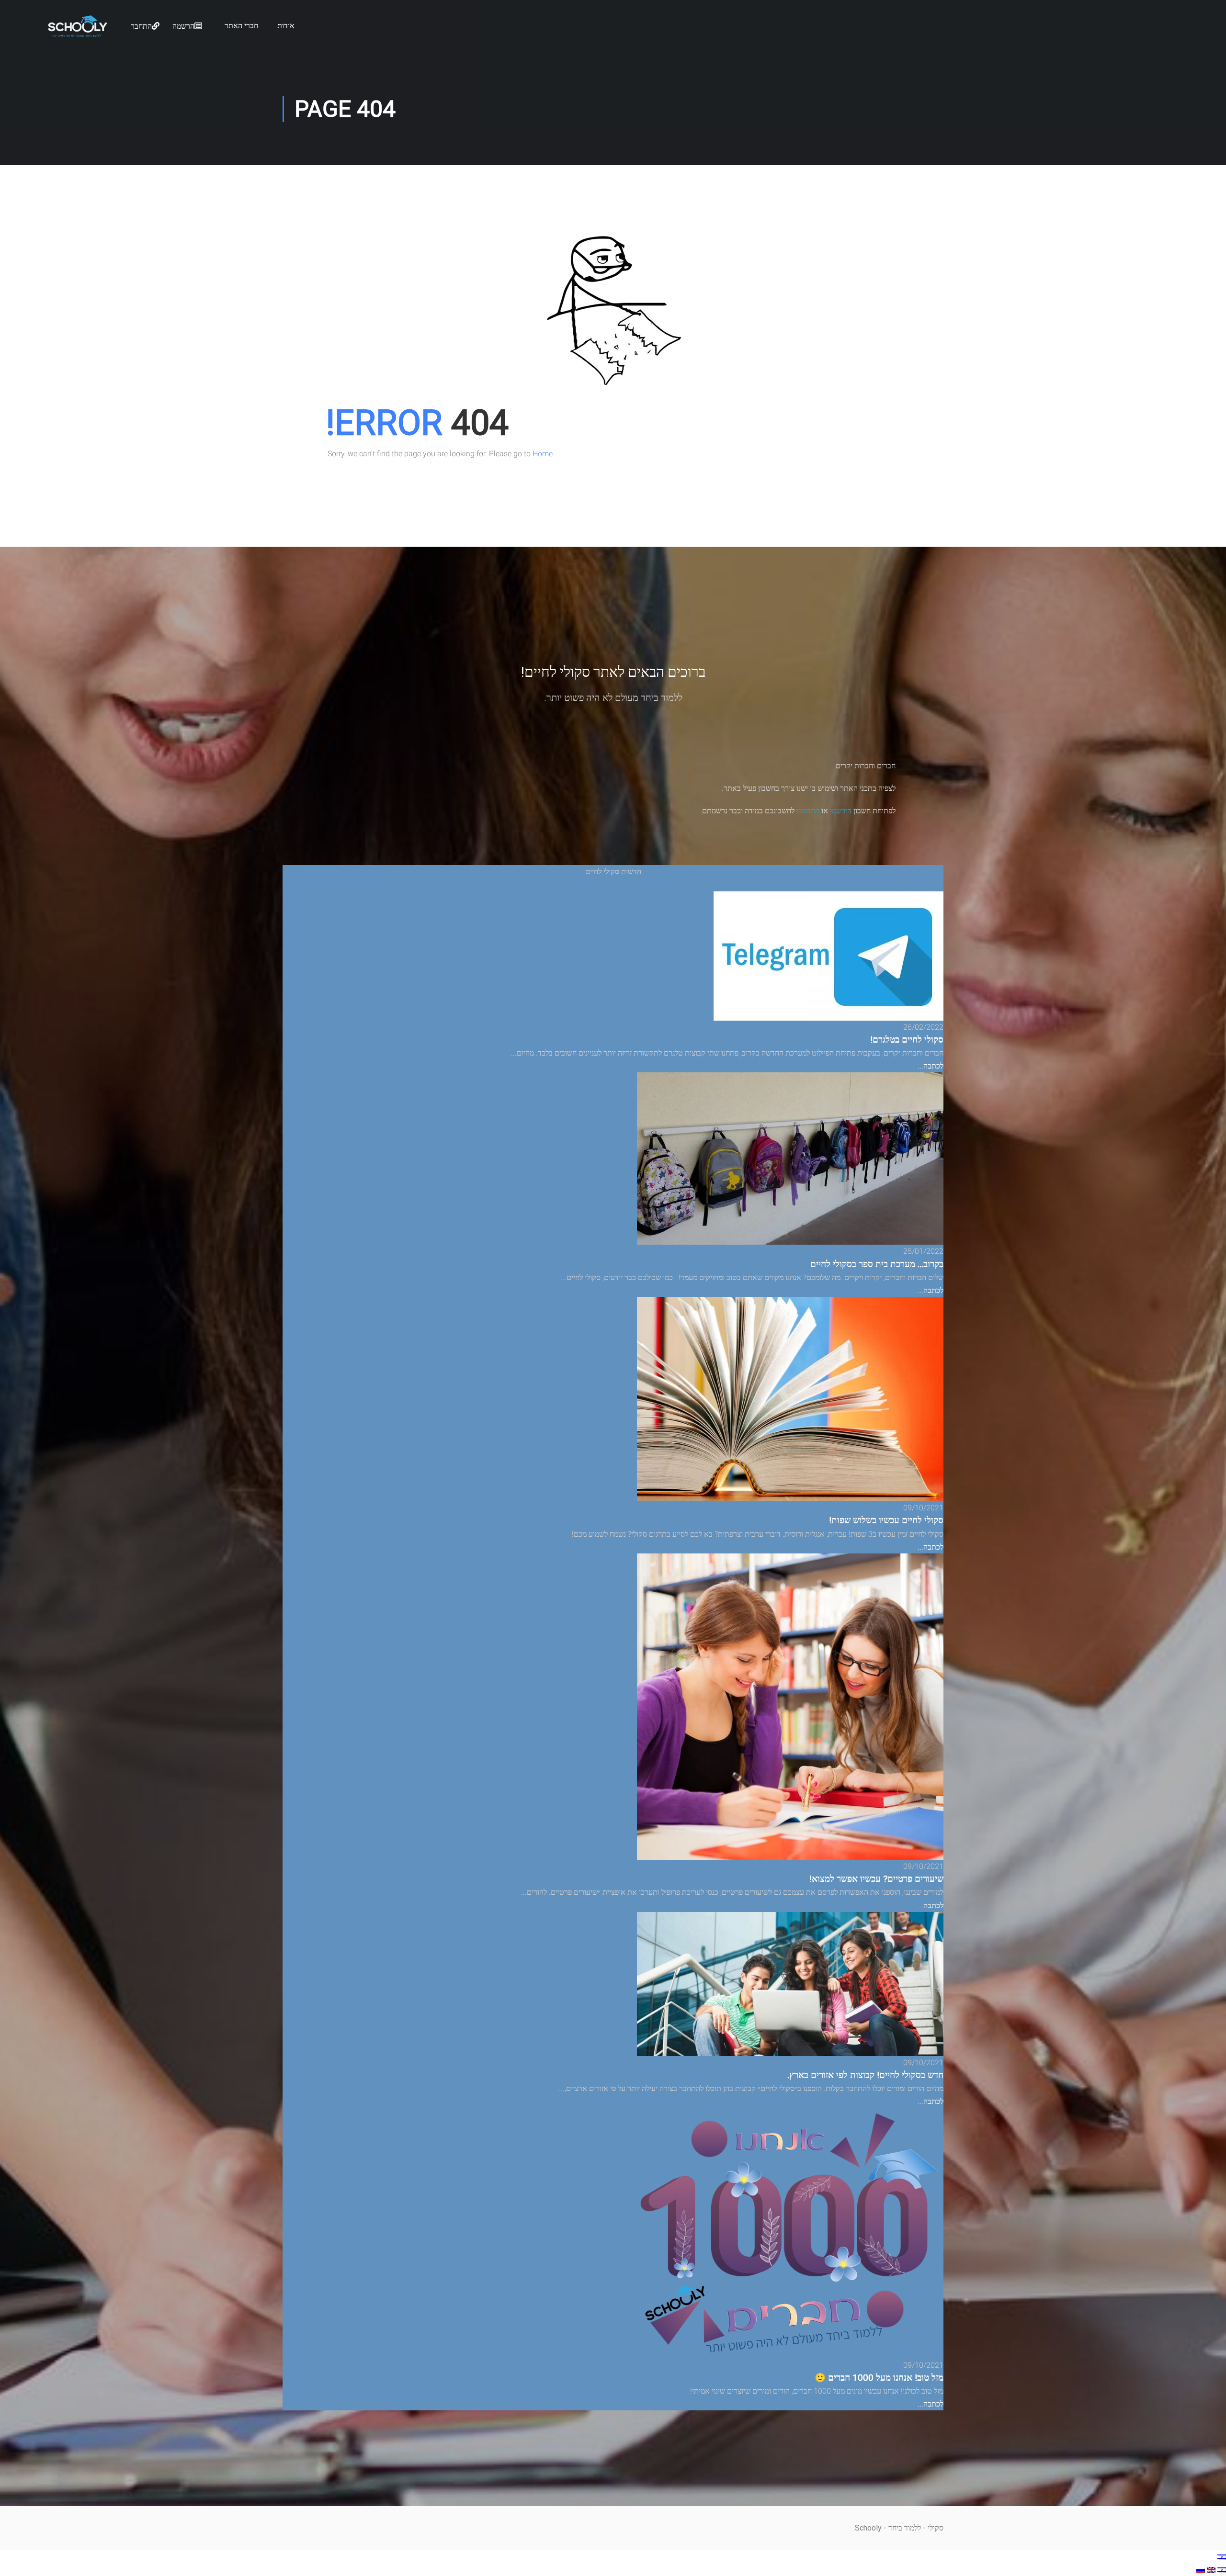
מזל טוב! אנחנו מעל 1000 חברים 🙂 (879, 2378)
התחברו (808, 811)
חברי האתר (241, 26)
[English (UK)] (1210, 2570)
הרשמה (183, 26)
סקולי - (932, 2528)
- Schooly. (870, 2528)
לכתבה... (931, 1066)
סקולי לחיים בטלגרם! (907, 1040)
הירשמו (841, 811)
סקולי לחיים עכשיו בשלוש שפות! (886, 1520)
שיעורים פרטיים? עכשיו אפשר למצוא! (876, 1879)
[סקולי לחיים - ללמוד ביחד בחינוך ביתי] (77, 34)
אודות (286, 26)
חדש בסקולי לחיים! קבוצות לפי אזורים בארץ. (865, 2075)
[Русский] (1201, 2570)
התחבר (141, 26)
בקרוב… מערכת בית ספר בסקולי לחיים (877, 1264)
